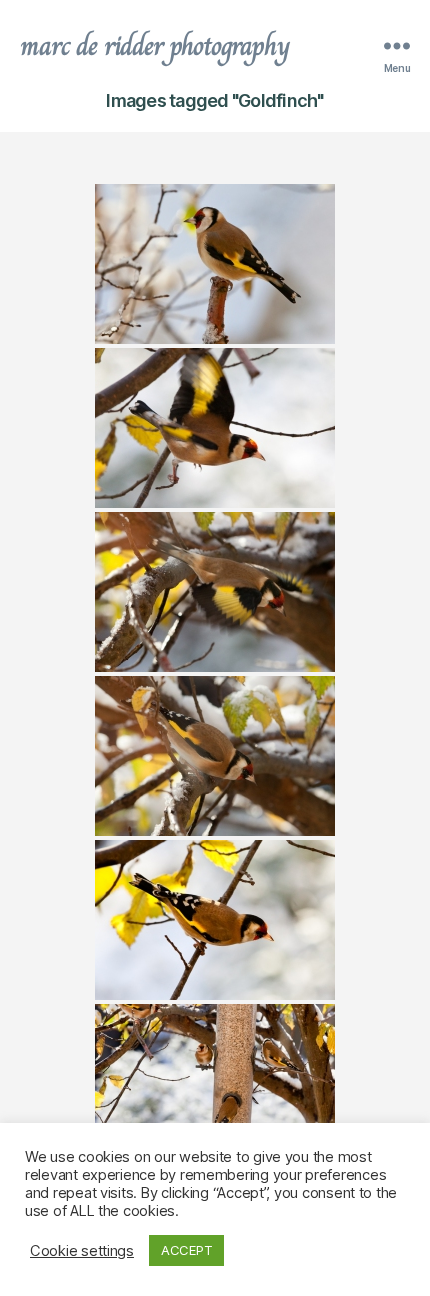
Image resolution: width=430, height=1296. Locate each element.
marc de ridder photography (155, 46)
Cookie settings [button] (82, 1251)
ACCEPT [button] (186, 1250)
